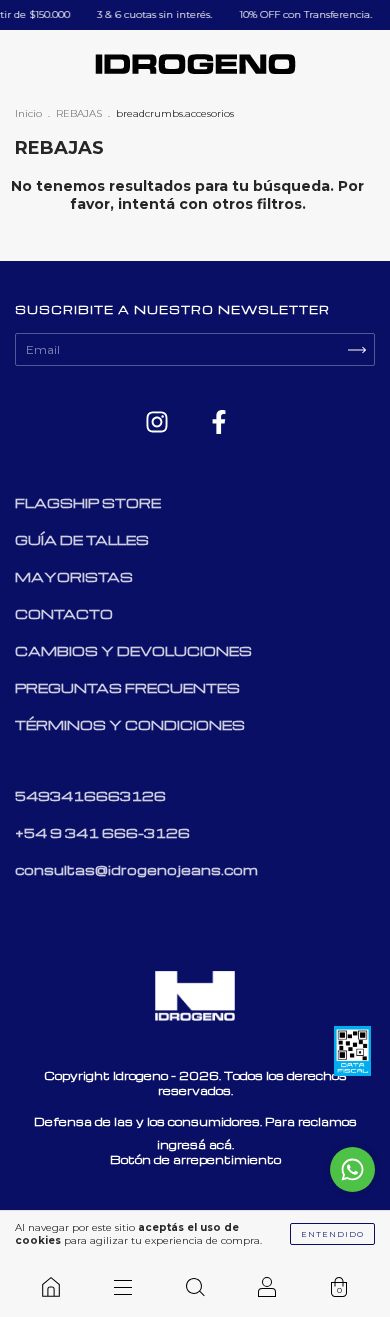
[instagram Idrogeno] (158, 423)
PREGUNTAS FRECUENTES (127, 687)
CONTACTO (64, 613)
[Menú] (123, 1287)
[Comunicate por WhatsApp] (352, 1169)
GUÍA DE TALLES (82, 539)
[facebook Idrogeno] (219, 423)
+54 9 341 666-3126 (102, 832)
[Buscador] (195, 1287)
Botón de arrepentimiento (195, 1159)
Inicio (28, 113)
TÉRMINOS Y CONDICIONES (130, 724)
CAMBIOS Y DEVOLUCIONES (133, 650)
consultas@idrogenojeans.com (136, 869)
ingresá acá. (195, 1144)
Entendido (332, 1234)
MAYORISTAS (74, 576)
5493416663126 (90, 795)
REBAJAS (79, 113)
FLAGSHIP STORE (88, 502)
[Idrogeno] (51, 1287)
